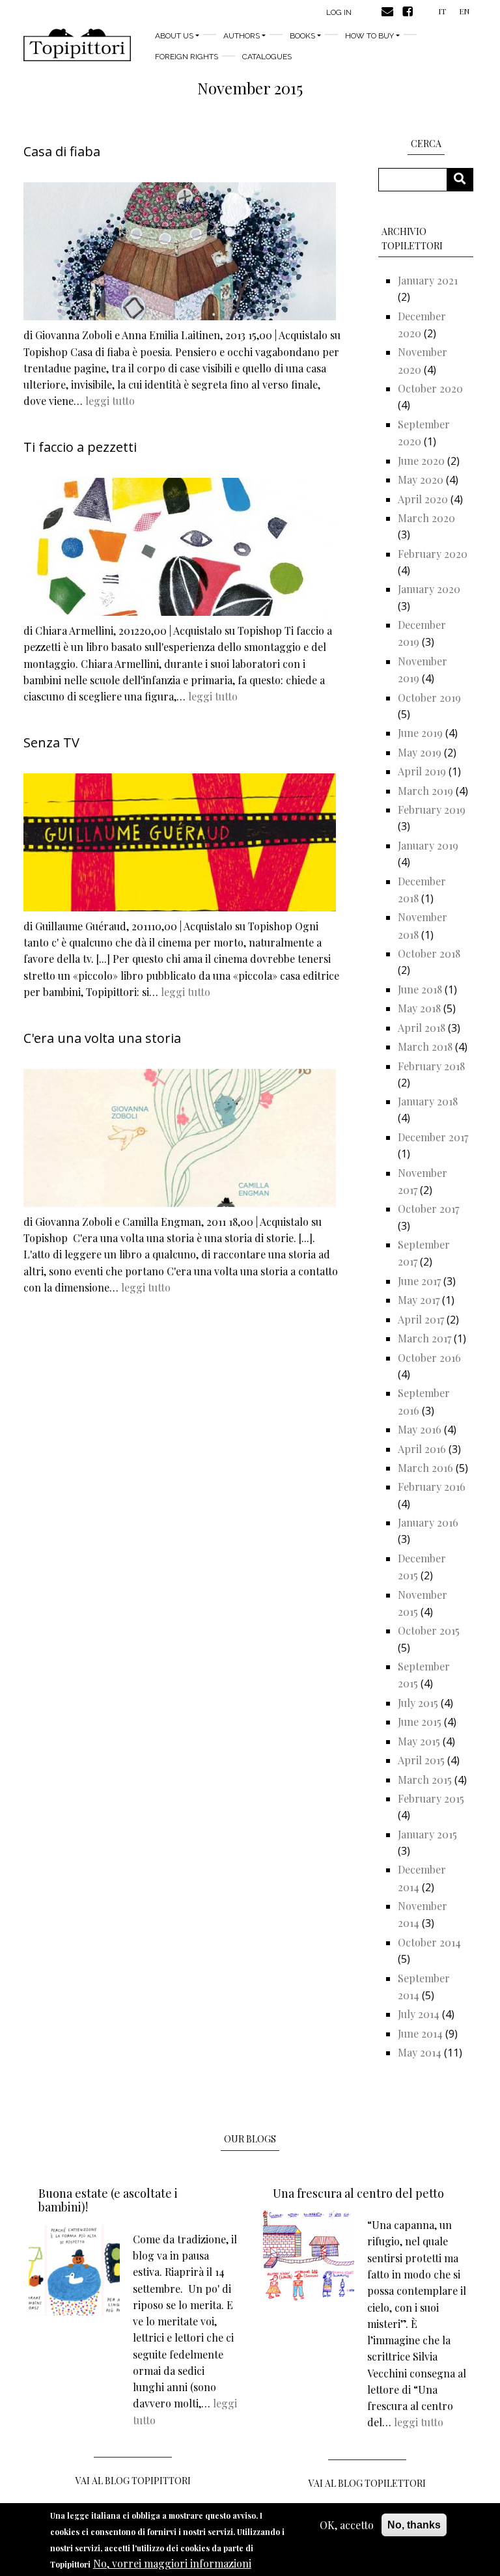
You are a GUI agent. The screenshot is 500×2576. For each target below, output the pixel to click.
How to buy (369, 36)
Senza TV (51, 742)
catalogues (267, 57)
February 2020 (433, 554)
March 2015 (425, 1780)
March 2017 (424, 1338)
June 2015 (420, 1722)
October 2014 (429, 1942)
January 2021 (428, 280)
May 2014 (420, 2052)
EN (464, 11)
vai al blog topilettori (367, 2483)
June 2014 (420, 2033)
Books (302, 36)
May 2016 (420, 1429)
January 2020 (429, 589)
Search (465, 179)
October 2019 (429, 698)
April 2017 (421, 1319)
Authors (242, 36)
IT (442, 11)
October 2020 (430, 388)
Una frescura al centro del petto (358, 2193)
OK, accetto (347, 2525)
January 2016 (428, 1522)
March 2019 (425, 791)
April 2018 (422, 1028)
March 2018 (425, 1046)
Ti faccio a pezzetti (80, 447)
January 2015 (427, 1834)
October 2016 (429, 1358)
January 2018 (428, 1101)
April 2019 (422, 771)
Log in (339, 12)
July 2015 (418, 1703)
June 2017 (419, 1281)
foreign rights (187, 57)
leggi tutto (110, 401)
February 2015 (431, 1798)
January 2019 (428, 845)
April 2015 (421, 1760)
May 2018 (419, 1008)
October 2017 (428, 1209)
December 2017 (433, 1137)
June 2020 (421, 461)
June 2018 (420, 989)
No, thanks (414, 2525)
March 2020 (426, 518)
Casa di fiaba (62, 151)
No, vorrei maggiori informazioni (172, 2563)
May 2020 (421, 479)
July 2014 (419, 2014)
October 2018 (429, 953)
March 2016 (425, 1468)
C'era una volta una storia (102, 1038)
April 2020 (423, 499)
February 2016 (432, 1487)
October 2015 (429, 1630)
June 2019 (420, 733)
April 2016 (422, 1449)
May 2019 (420, 752)
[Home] (77, 45)
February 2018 (431, 1066)
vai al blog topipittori (133, 2481)
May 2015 (419, 1741)
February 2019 (432, 810)
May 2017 (419, 1300)
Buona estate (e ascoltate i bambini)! (108, 2200)
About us (174, 36)
